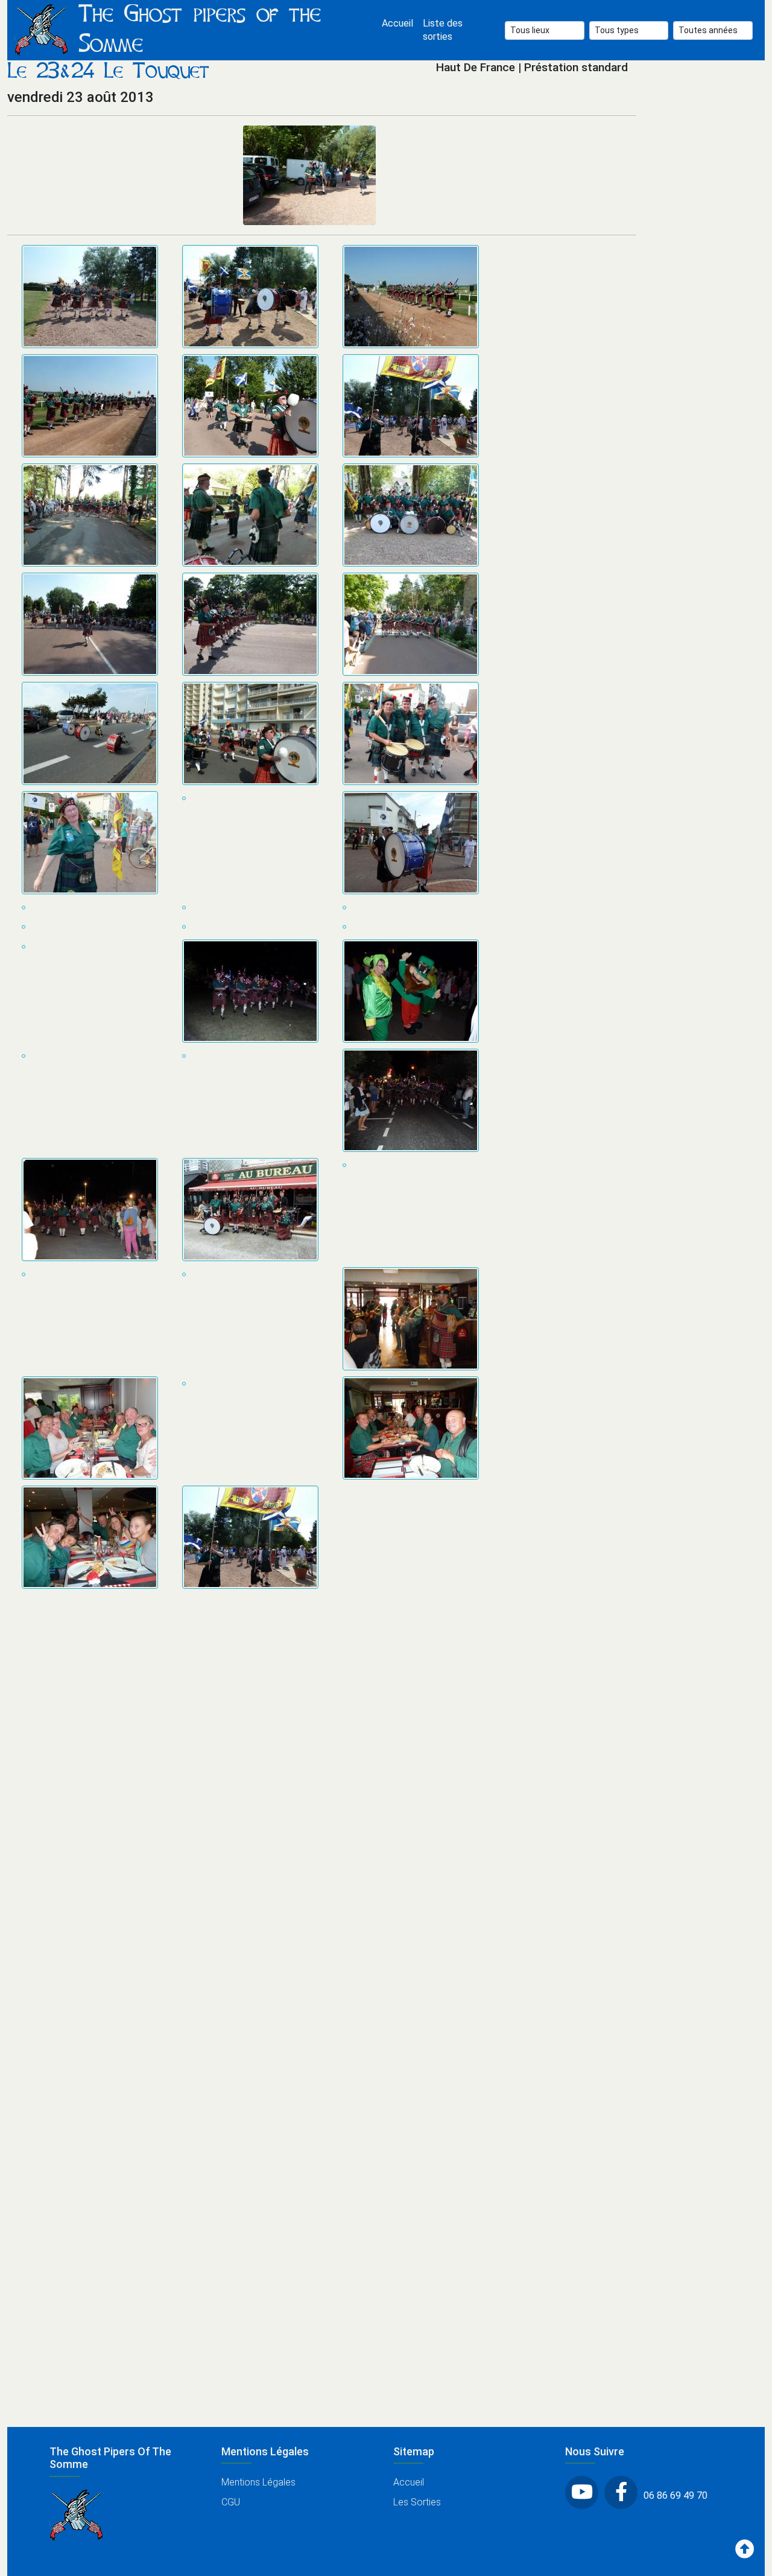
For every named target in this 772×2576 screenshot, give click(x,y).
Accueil (397, 23)
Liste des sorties (443, 30)
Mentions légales (258, 2482)
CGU (231, 2502)
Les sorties (417, 2502)
